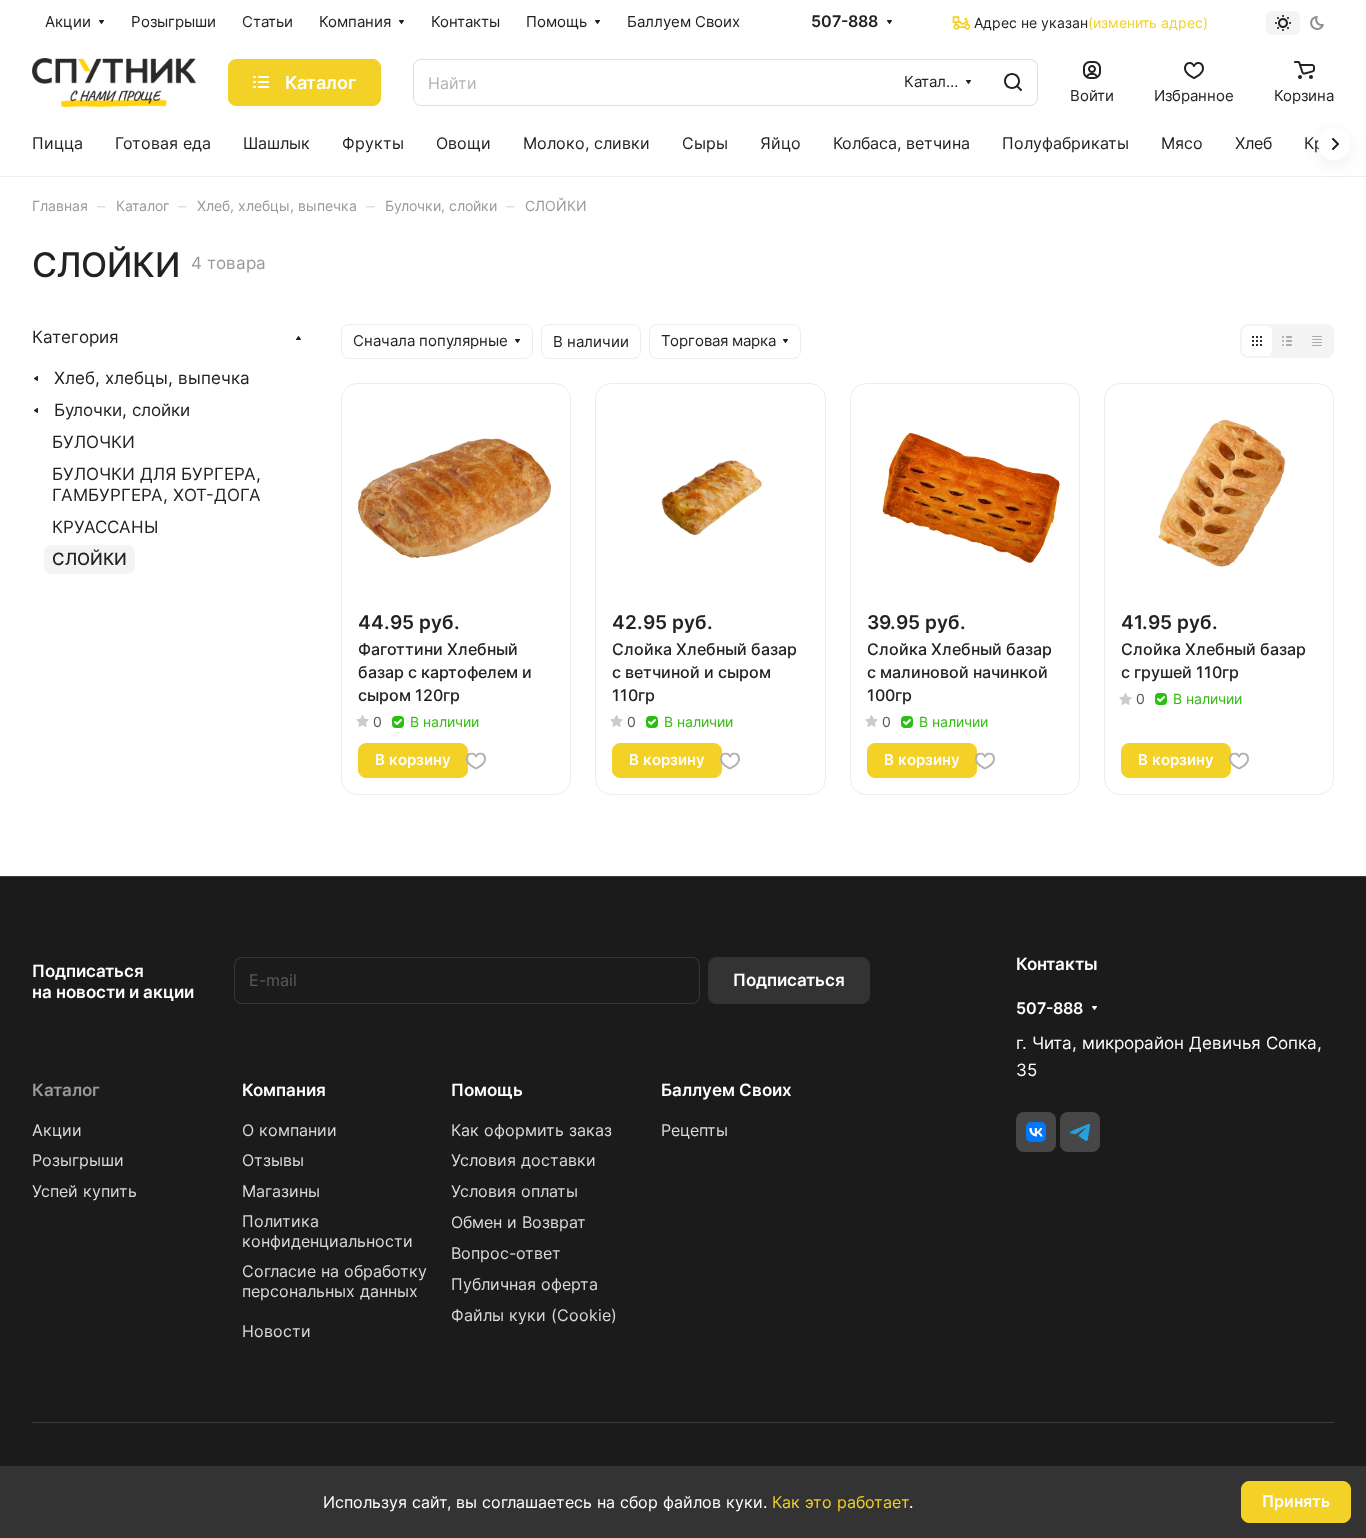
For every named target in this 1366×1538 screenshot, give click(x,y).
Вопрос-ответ (506, 1253)
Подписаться (789, 980)
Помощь (487, 1090)
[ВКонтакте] (1036, 1132)
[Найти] (1013, 82)
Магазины (281, 1191)
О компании (289, 1130)
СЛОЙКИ (89, 559)
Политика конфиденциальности (327, 1231)
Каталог (66, 1090)
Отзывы (273, 1160)
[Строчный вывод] (1287, 341)
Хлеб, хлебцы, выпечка (152, 378)
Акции (57, 1130)
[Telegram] (1080, 1132)
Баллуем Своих (726, 1090)
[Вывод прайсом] (1317, 341)
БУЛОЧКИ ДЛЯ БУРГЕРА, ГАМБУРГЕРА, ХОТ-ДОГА (156, 484)
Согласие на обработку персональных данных (334, 1281)
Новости (276, 1331)
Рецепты (694, 1130)
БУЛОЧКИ (93, 442)
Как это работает (840, 1502)
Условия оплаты (514, 1191)
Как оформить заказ (531, 1130)
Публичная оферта (524, 1284)
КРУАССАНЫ (105, 527)
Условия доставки (523, 1160)
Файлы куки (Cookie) (534, 1315)
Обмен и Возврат (518, 1222)
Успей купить (84, 1191)
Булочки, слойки (122, 410)
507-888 (844, 22)
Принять (1296, 1501)
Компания (284, 1090)
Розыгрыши (78, 1160)
